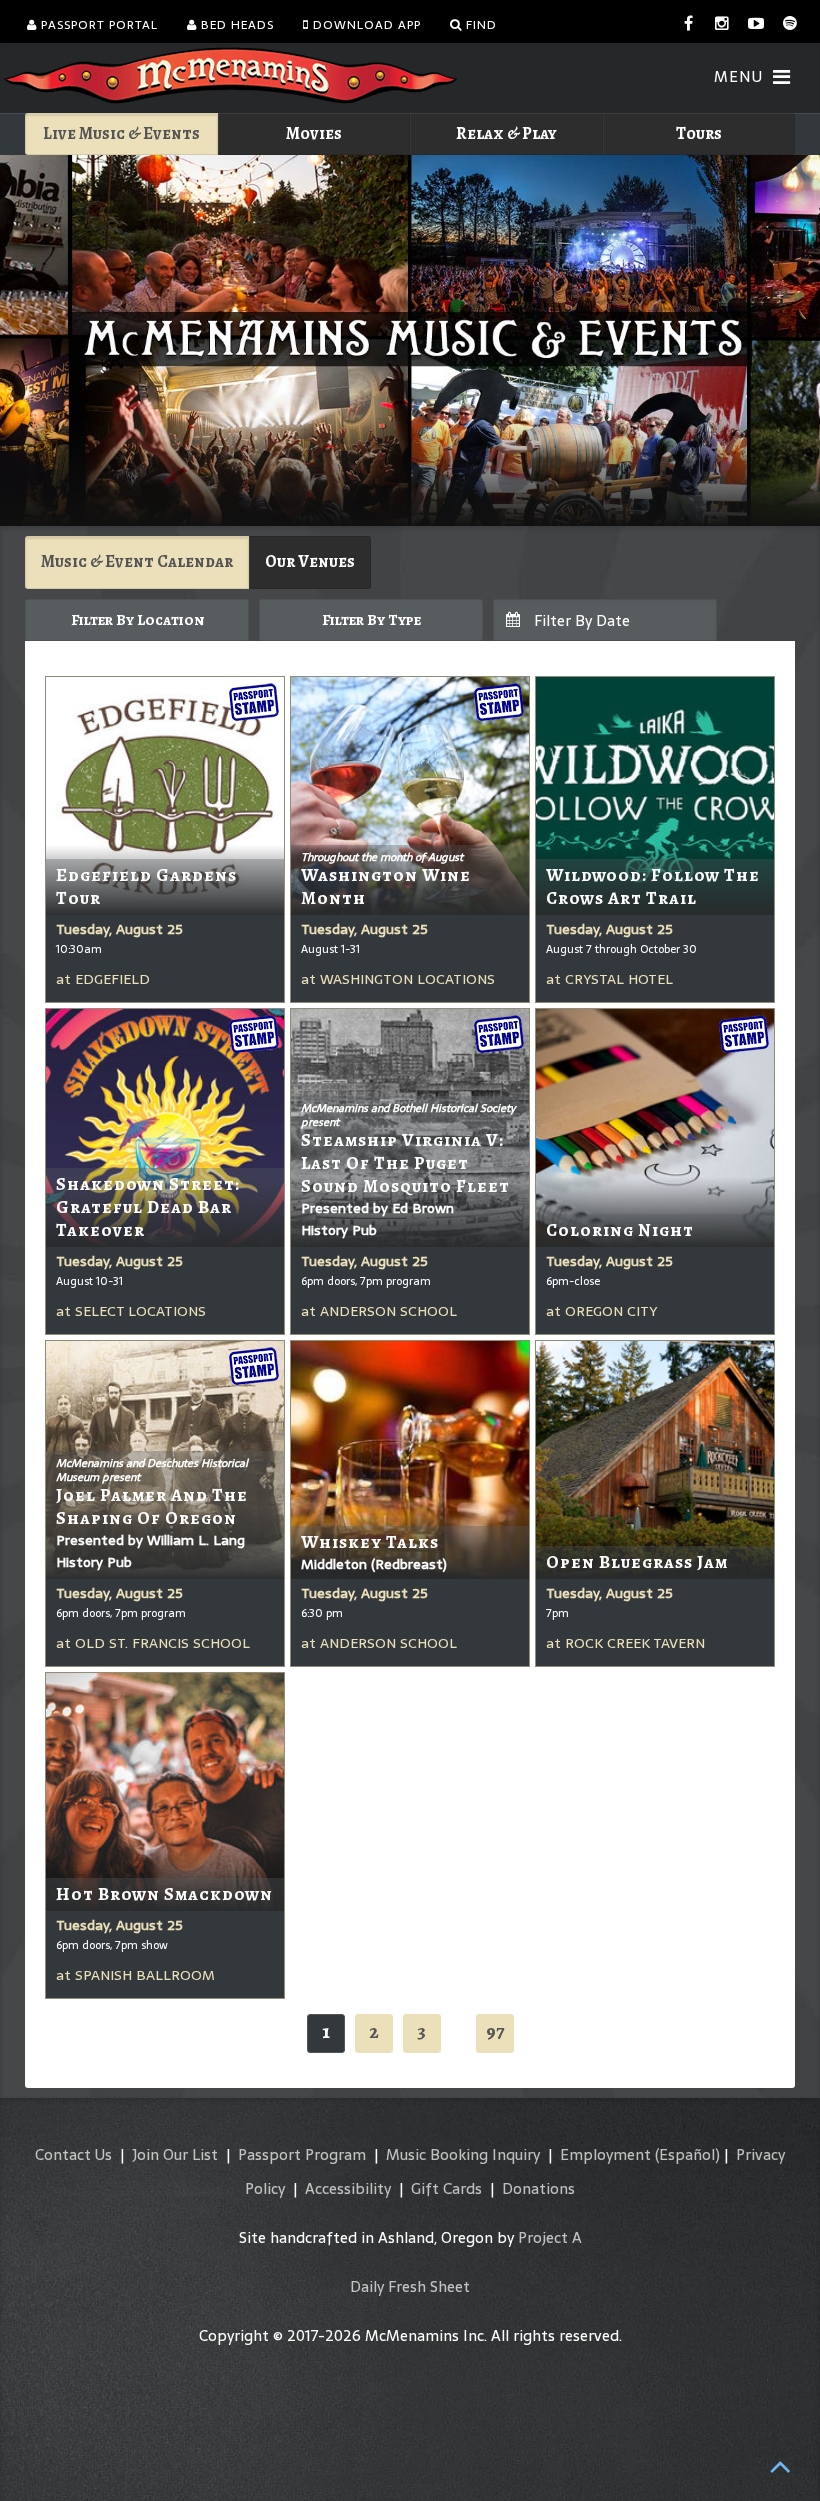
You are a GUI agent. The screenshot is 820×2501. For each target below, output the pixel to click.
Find (479, 25)
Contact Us (73, 2154)
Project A (550, 2237)
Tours (699, 133)
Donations (538, 2188)
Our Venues (310, 561)
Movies (314, 133)
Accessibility (348, 2188)
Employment (605, 2154)
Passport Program (302, 2154)
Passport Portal (97, 25)
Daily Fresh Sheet (410, 2286)
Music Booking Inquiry (463, 2154)
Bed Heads (235, 25)
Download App (365, 25)
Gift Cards (446, 2188)
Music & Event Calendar (137, 561)
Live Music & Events (121, 133)
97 (495, 2031)
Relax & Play (506, 133)
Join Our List (175, 2154)
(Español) (687, 2154)
